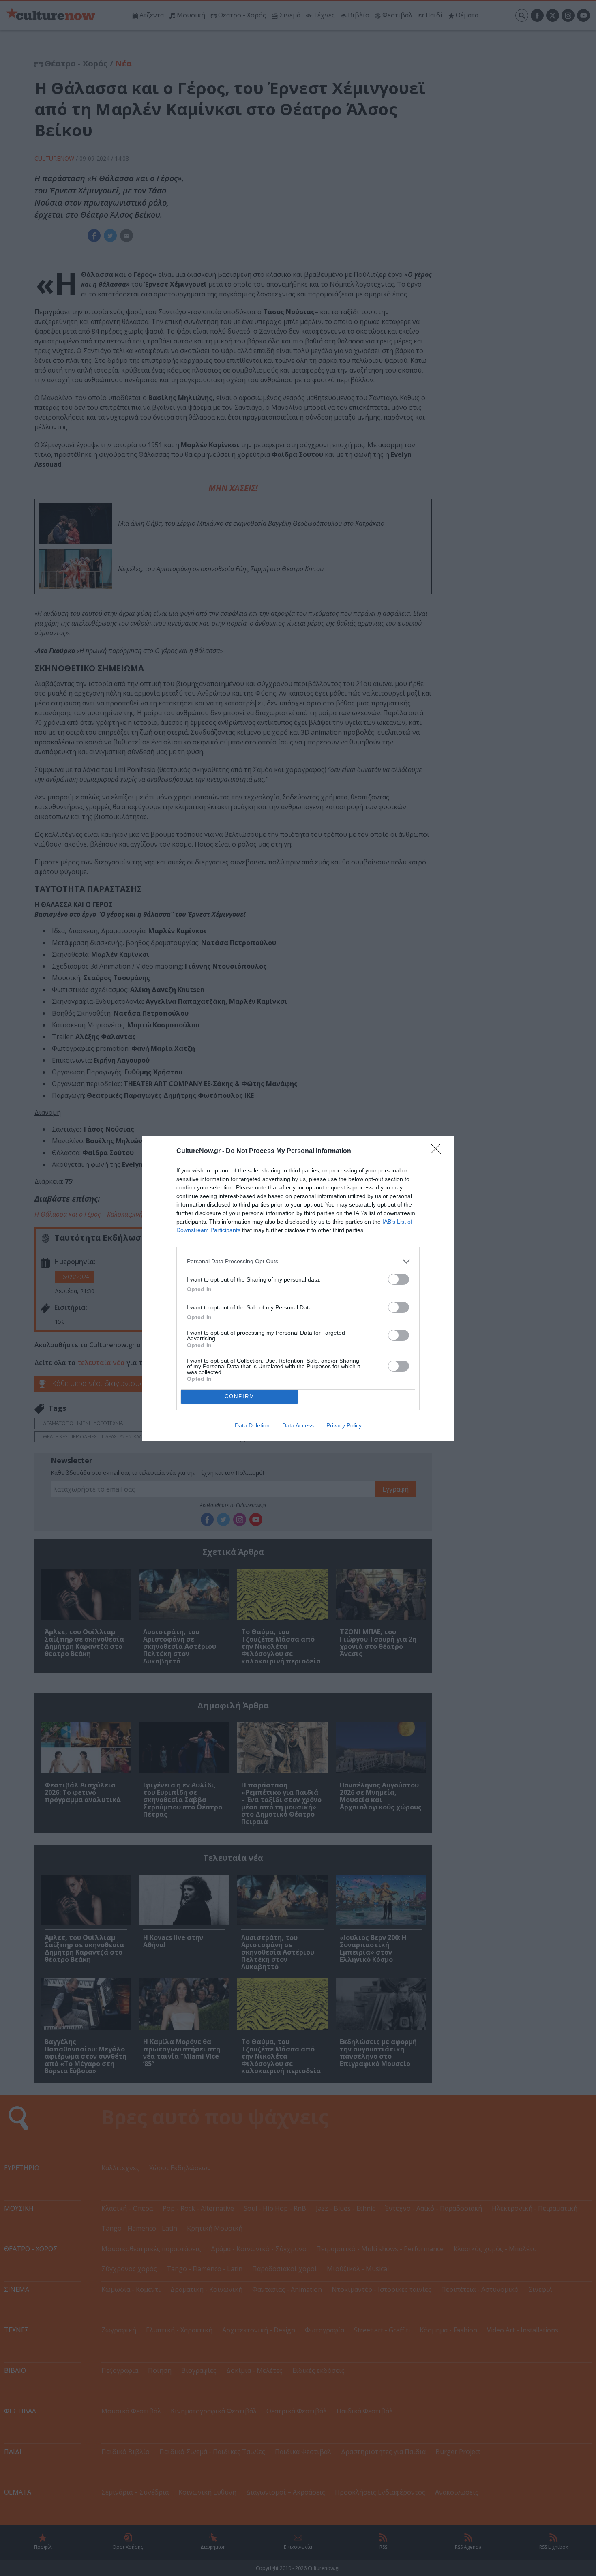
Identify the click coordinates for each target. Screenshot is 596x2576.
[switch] (399, 1279)
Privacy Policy (344, 1425)
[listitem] (298, 1261)
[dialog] (298, 1288)
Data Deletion (252, 1425)
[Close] (438, 1151)
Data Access (298, 1425)
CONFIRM (240, 1396)
